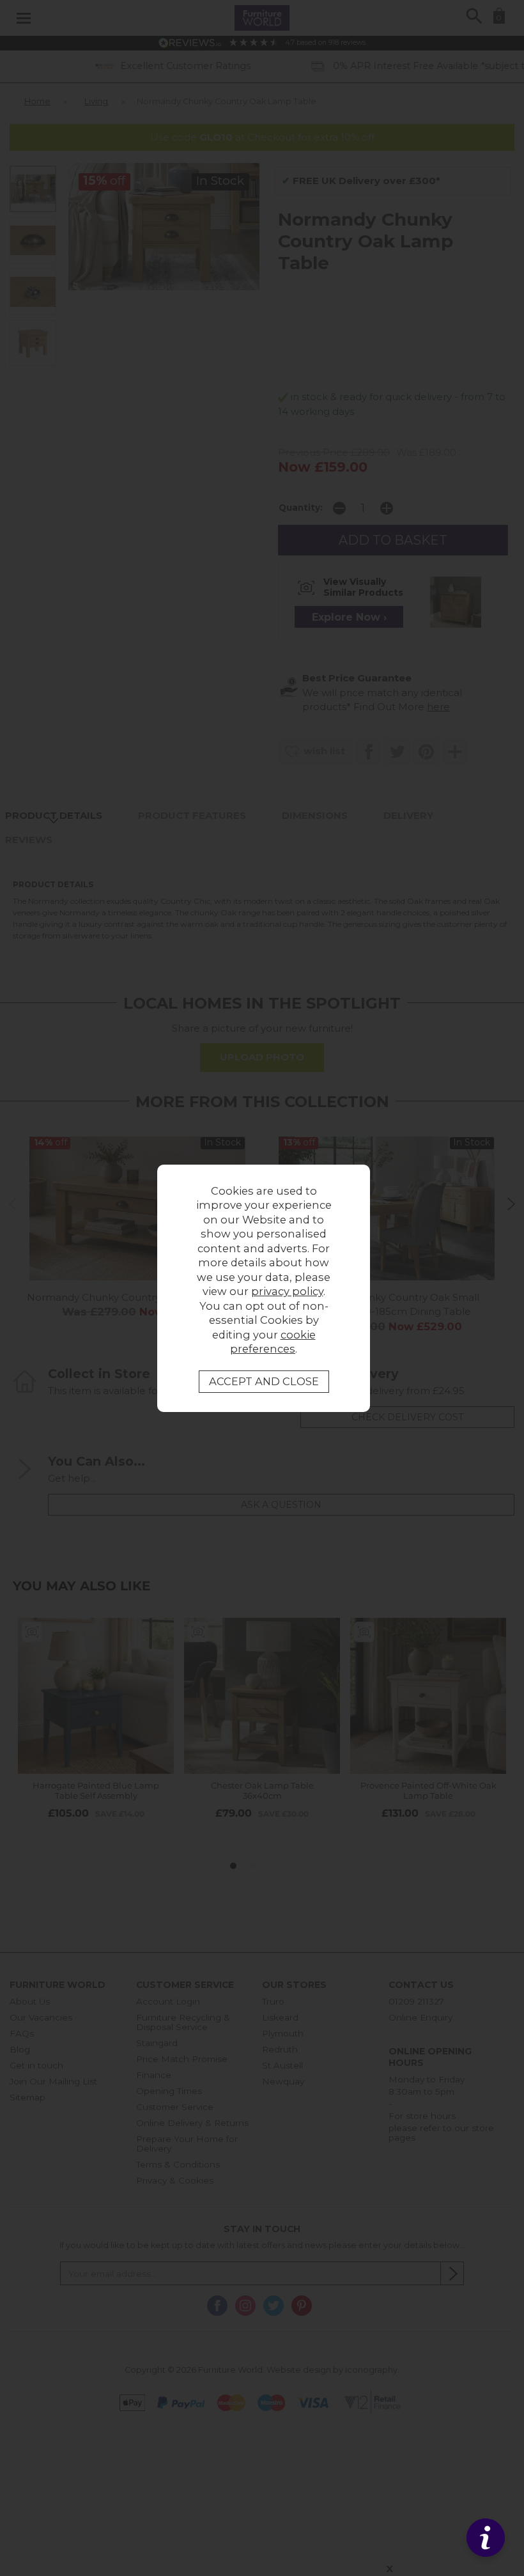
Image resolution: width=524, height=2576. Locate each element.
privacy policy (287, 1291)
